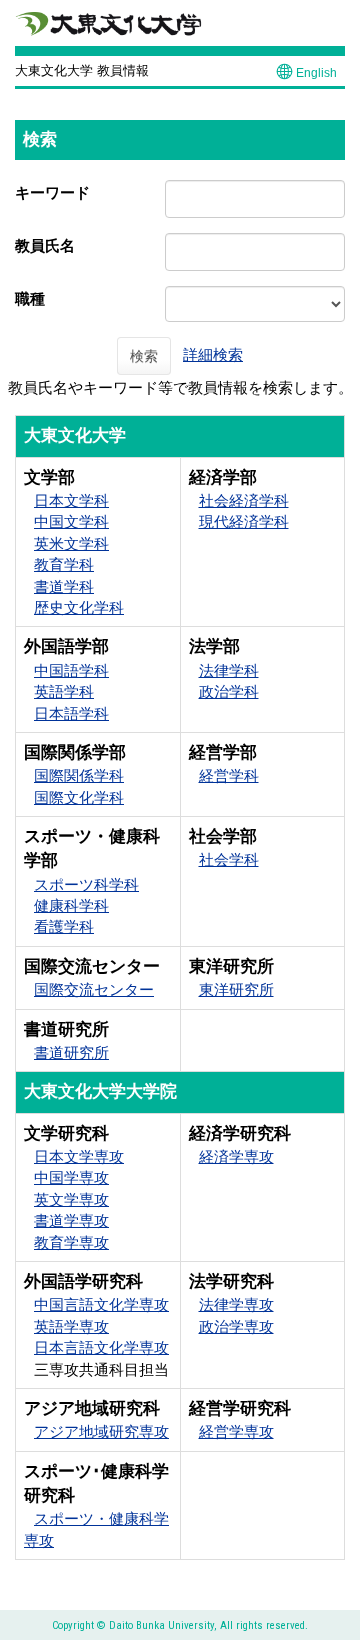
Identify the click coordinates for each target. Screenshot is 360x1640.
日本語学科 (71, 713)
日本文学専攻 (79, 1156)
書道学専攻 (71, 1220)
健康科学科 (71, 905)
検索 (144, 356)
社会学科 (229, 859)
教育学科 (64, 564)
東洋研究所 (236, 989)
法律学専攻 (236, 1304)
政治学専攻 (236, 1326)
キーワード (52, 192)
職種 (30, 298)
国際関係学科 (79, 775)
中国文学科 (71, 521)
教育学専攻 (71, 1242)
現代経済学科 (244, 521)
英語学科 (64, 691)
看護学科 (64, 926)
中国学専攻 (71, 1177)
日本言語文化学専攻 (101, 1347)
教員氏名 (45, 245)
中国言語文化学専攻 (101, 1304)
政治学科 (229, 691)
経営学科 (229, 775)
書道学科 (64, 586)
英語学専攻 (71, 1326)
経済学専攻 (236, 1156)
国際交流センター (94, 989)
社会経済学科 (244, 500)
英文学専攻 (71, 1199)
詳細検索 (213, 354)
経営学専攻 (236, 1431)
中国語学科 (71, 670)
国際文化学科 (79, 797)
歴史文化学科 (79, 607)
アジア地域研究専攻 (101, 1431)
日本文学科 (71, 500)
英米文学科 (71, 543)
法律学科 (229, 670)
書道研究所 (71, 1052)
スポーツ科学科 (86, 884)
